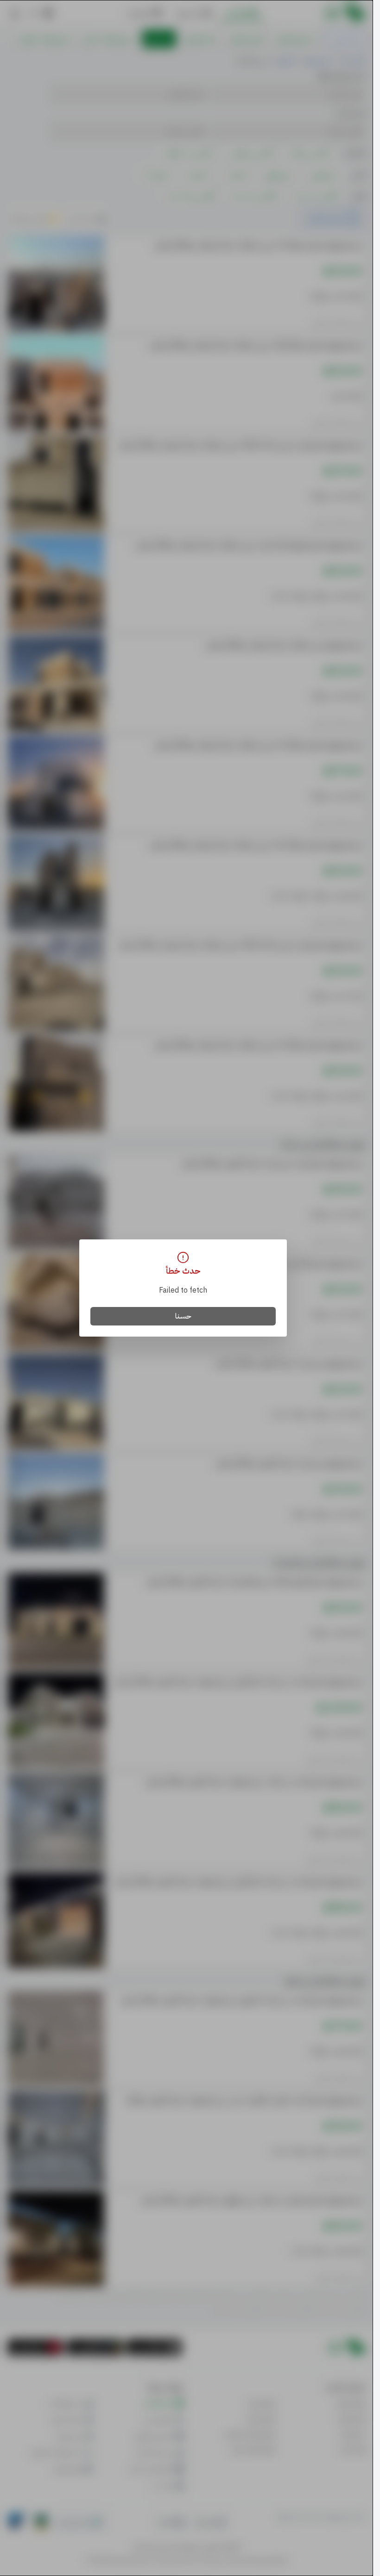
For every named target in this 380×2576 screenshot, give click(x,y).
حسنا (183, 1316)
